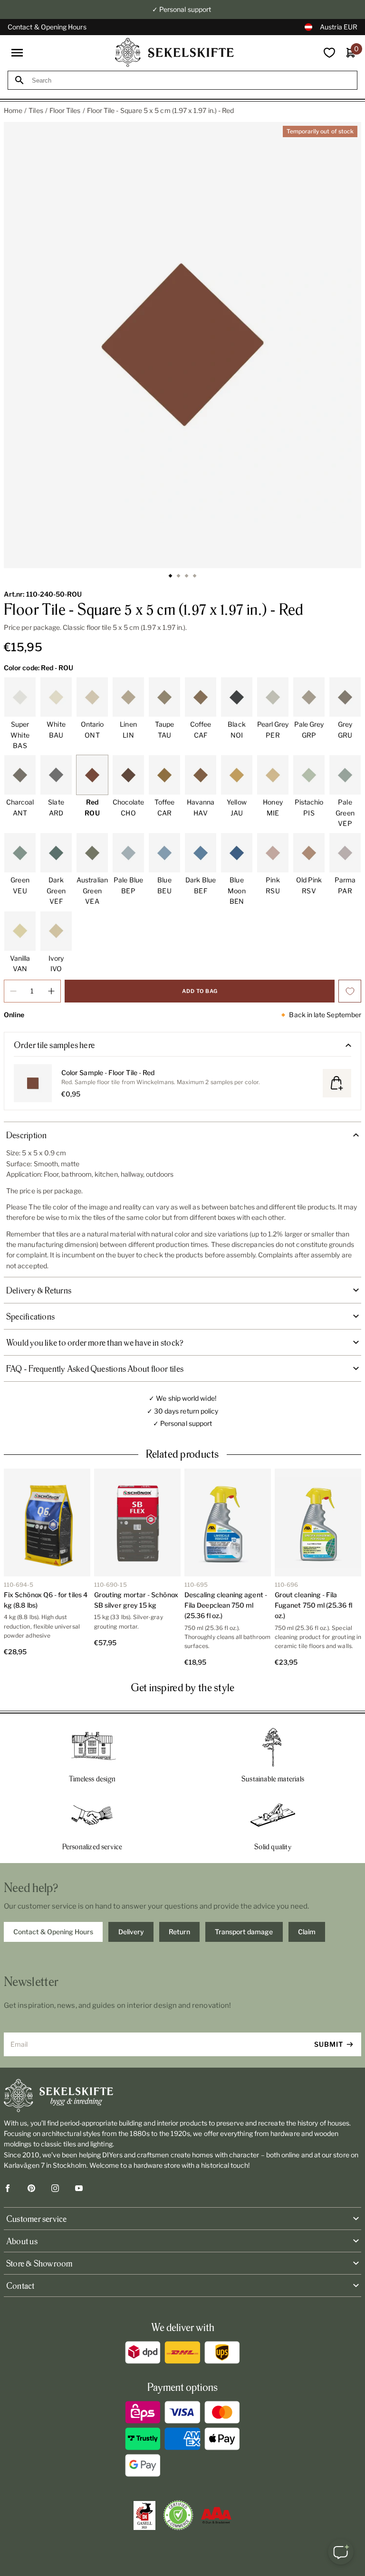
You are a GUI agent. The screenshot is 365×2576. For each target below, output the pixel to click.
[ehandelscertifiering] (178, 2515)
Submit (329, 2044)
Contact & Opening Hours (47, 27)
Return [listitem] (179, 1932)
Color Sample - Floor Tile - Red (108, 1073)
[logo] (174, 52)
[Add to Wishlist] (350, 991)
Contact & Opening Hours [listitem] (53, 1932)
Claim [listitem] (307, 1932)
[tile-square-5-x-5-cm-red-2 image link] (182, 345)
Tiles (36, 110)
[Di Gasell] (144, 2516)
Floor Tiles (65, 110)
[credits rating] (216, 2515)
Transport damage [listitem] (244, 1932)
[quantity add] (51, 991)
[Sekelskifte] (182, 2096)
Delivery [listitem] (131, 1932)
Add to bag (200, 991)
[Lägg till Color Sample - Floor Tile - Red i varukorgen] (337, 1083)
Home (13, 110)
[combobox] (191, 80)
